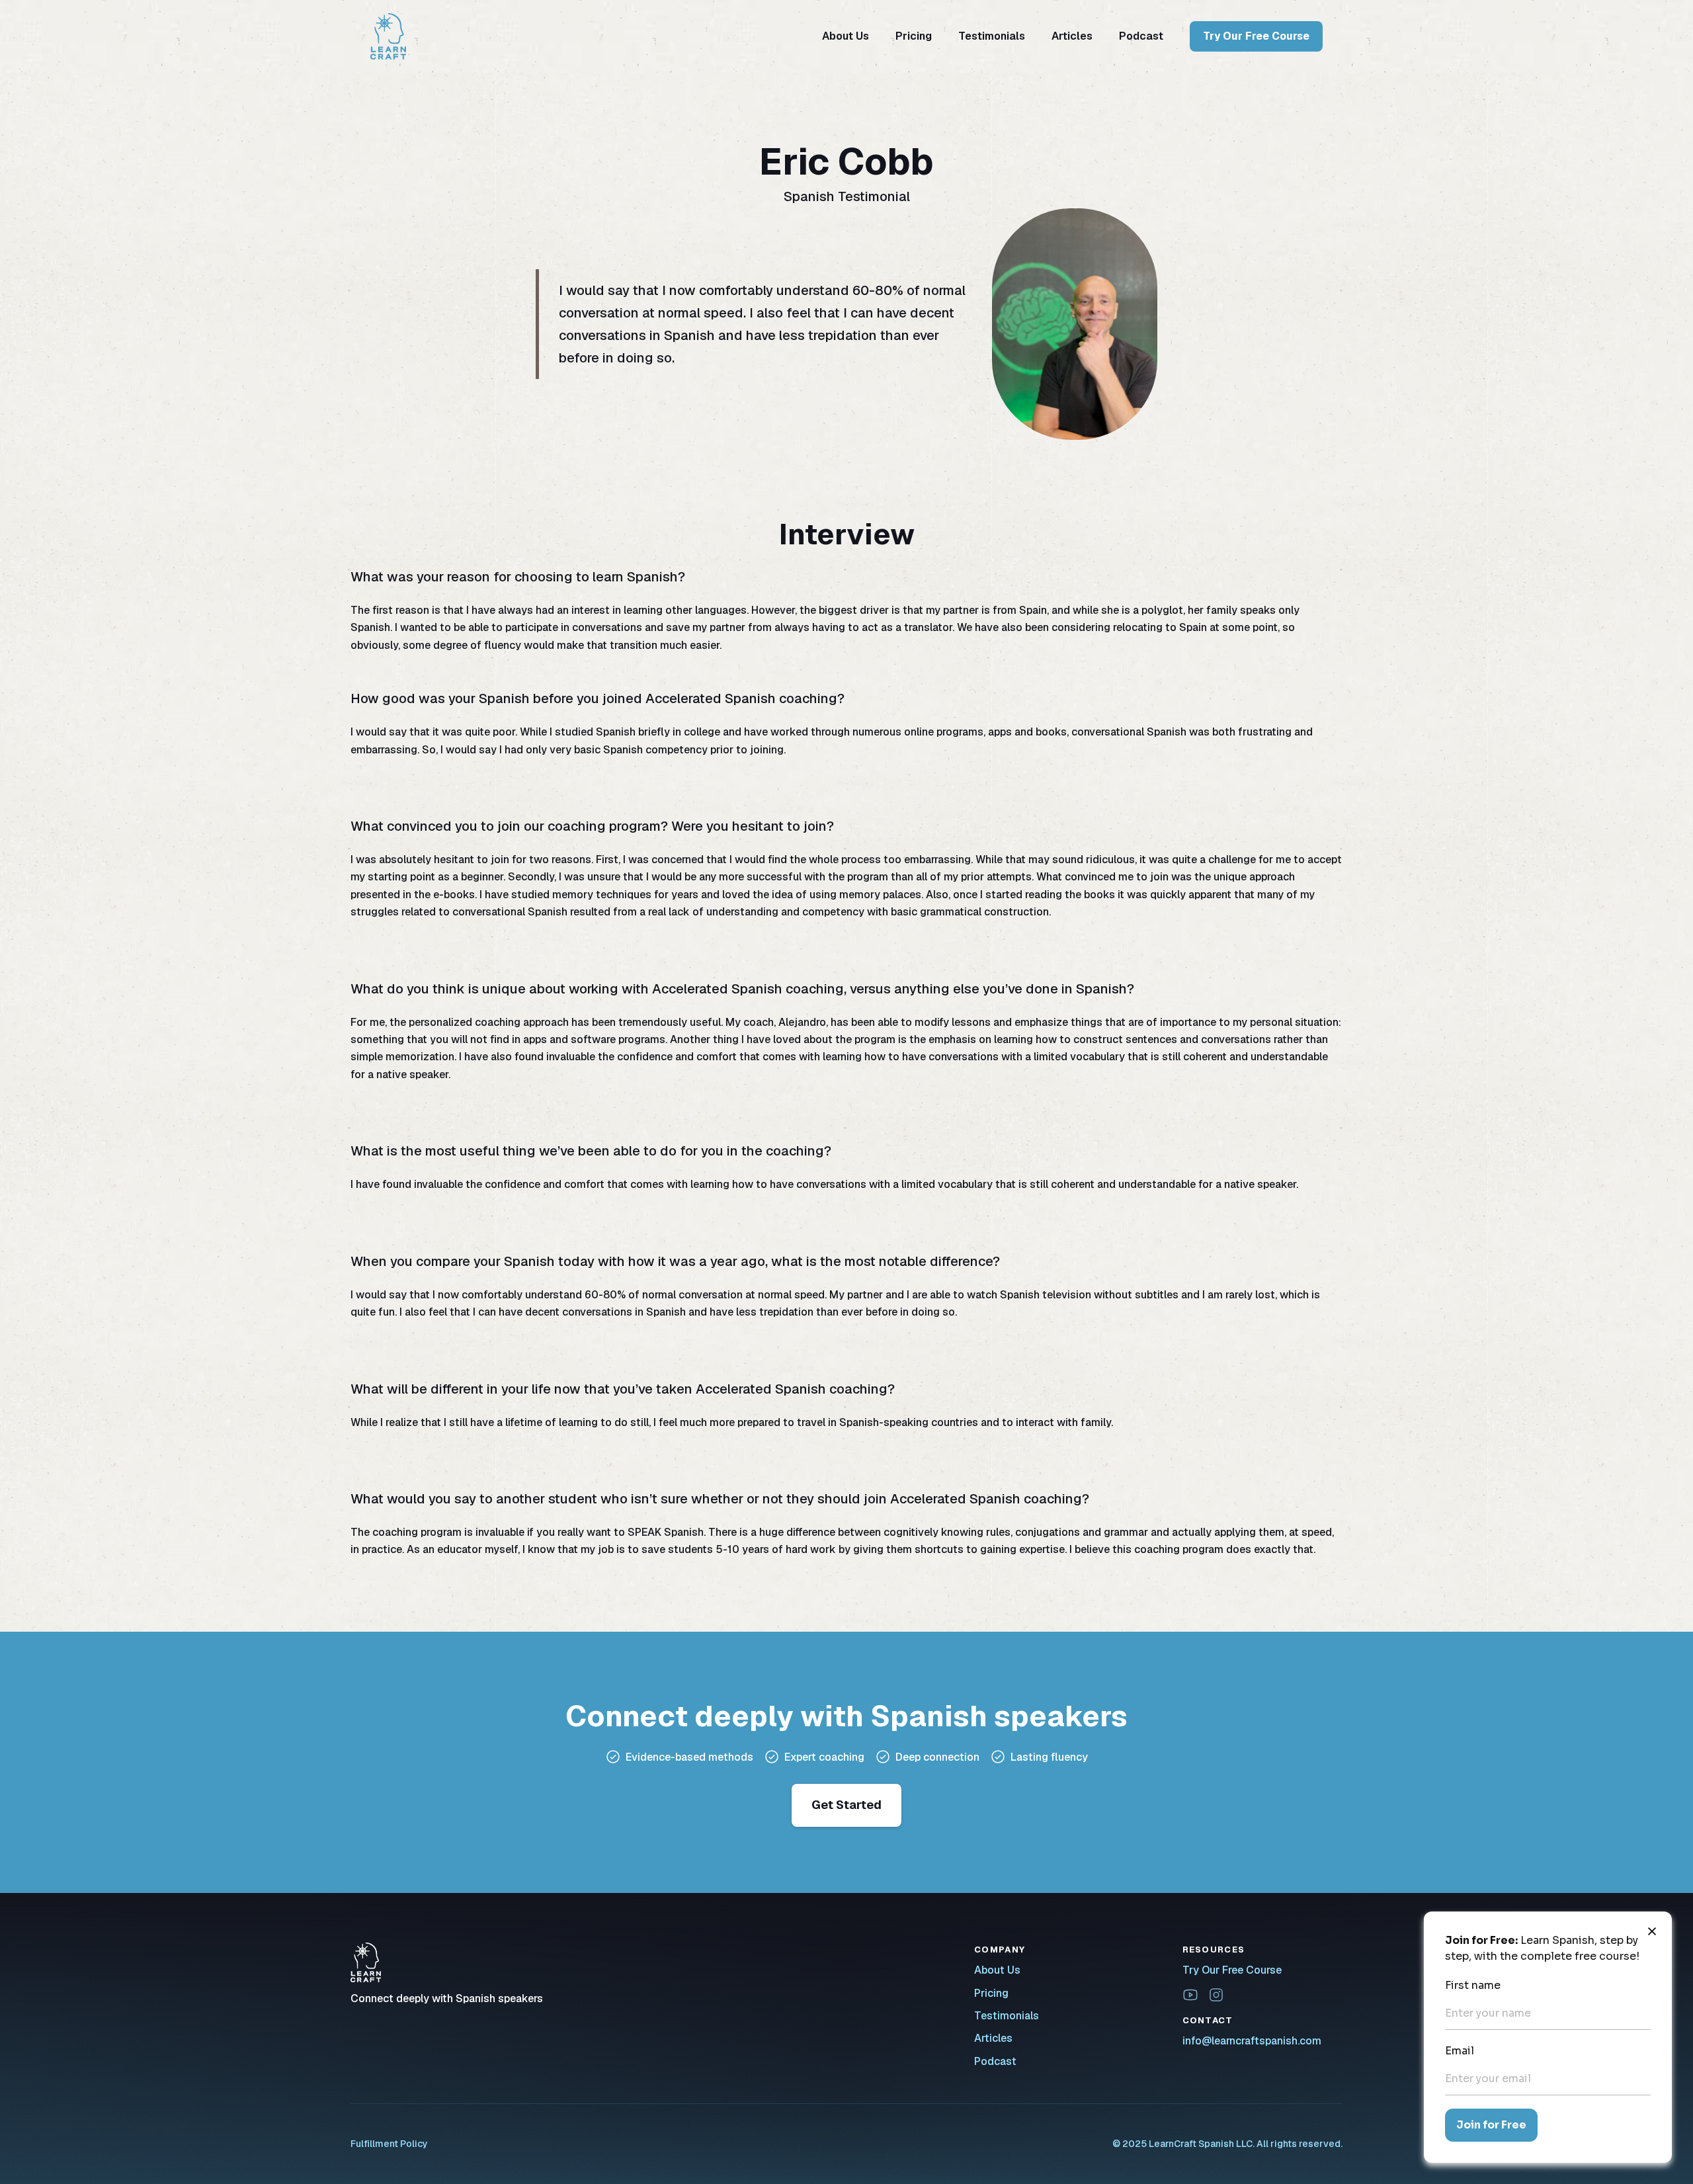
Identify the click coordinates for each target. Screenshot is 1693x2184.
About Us (846, 36)
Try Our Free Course (1256, 36)
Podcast (1141, 36)
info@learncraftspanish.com (1252, 2041)
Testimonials (992, 36)
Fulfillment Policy (389, 2144)
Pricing (914, 36)
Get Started (846, 1805)
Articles (1072, 36)
